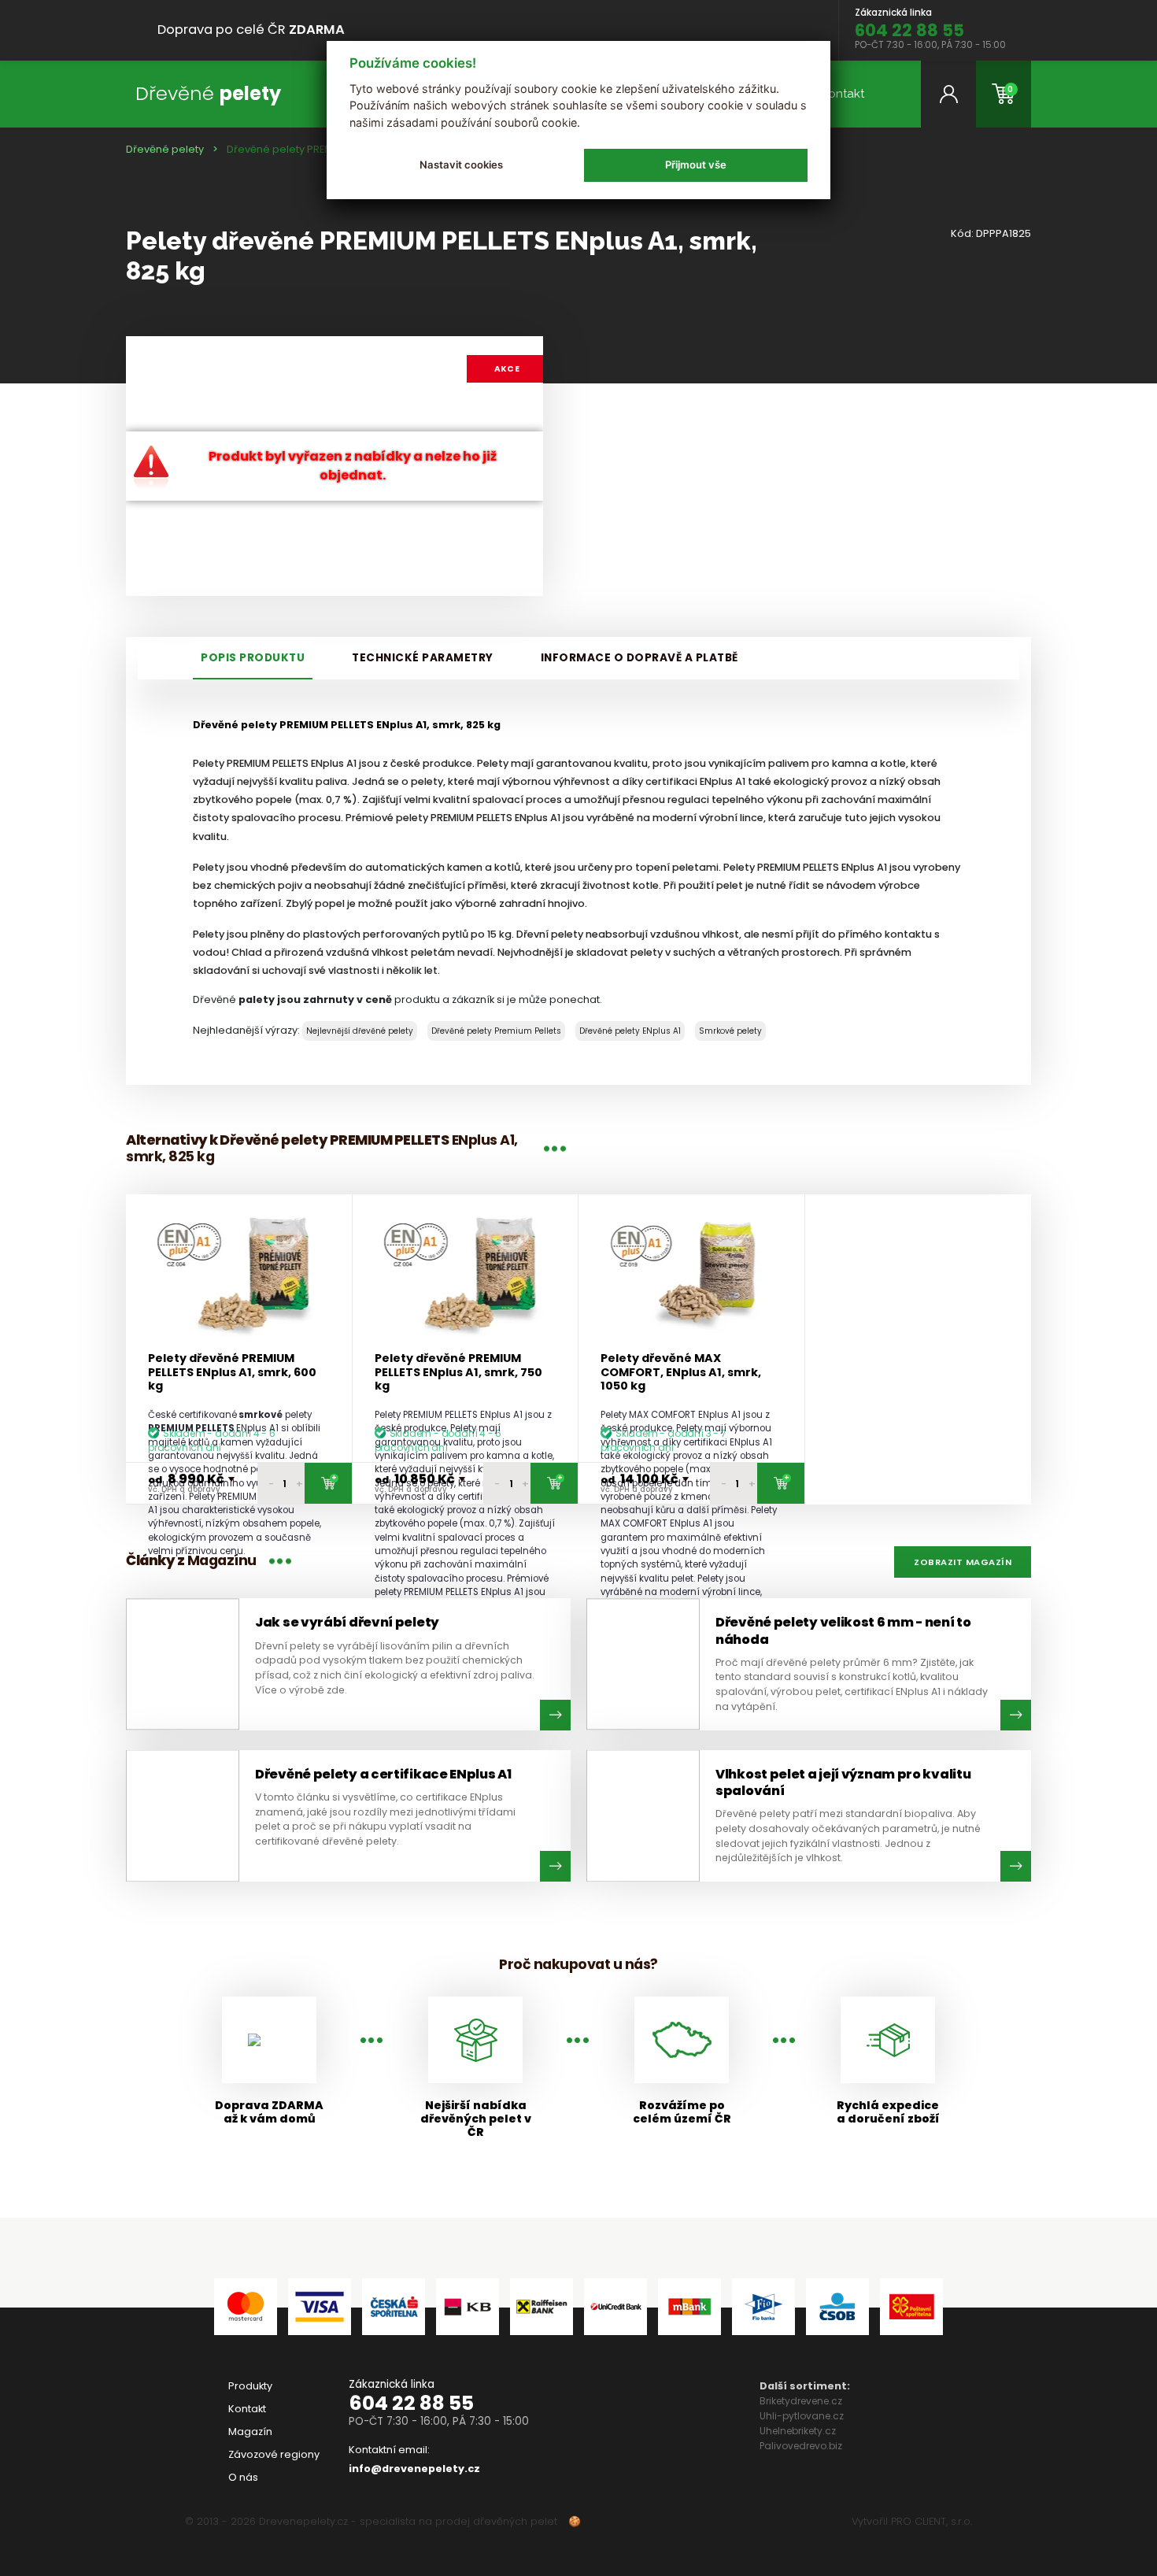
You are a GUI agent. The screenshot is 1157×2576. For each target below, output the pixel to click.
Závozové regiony (274, 2454)
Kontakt (843, 94)
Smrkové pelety (730, 1031)
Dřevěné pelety (165, 149)
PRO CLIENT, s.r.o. (932, 2521)
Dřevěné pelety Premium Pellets (496, 1031)
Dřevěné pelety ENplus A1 (630, 1031)
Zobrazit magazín (963, 1562)
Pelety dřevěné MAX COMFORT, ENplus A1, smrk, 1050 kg (681, 1372)
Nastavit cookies (461, 165)
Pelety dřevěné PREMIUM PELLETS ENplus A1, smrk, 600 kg (232, 1372)
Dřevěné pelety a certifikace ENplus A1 (383, 1774)
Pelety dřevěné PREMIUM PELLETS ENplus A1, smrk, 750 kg (458, 1372)
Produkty (250, 2386)
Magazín (250, 2432)
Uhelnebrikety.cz (798, 2431)
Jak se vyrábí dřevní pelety (347, 1622)
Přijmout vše (696, 165)
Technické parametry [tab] (423, 658)
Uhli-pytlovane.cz (802, 2416)
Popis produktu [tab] (253, 658)
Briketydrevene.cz (801, 2401)
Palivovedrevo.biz (801, 2446)
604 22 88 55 (411, 2403)
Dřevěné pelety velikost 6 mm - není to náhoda (843, 1630)
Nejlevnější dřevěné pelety (360, 1031)
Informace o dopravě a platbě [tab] (639, 658)
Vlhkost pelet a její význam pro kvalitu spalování (843, 1782)
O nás (243, 2477)
